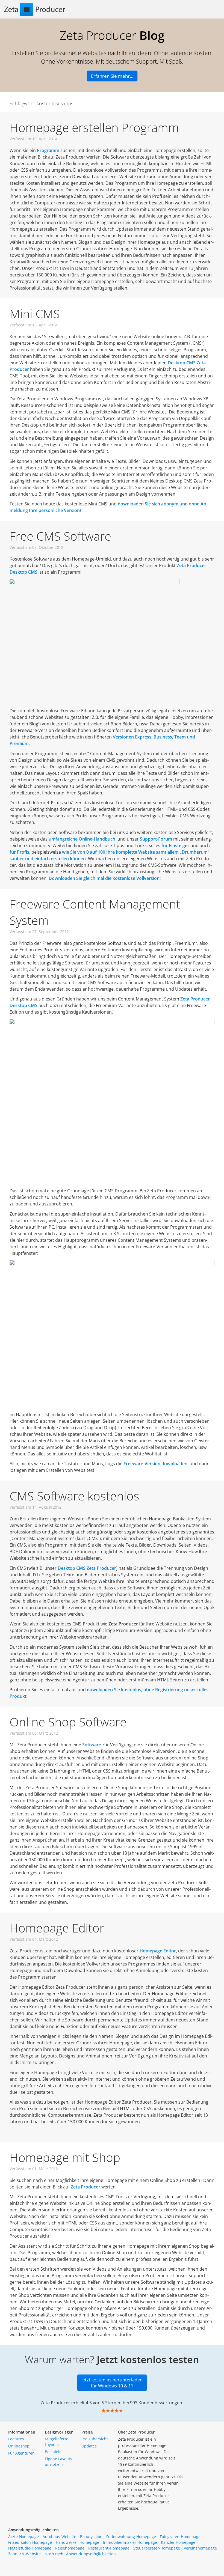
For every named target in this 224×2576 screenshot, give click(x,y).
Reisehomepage (70, 2548)
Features (16, 2439)
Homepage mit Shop (65, 2157)
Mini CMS (35, 314)
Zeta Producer (86, 2187)
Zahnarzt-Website (24, 2554)
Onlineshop (19, 2446)
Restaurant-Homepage (109, 2548)
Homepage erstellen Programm (94, 127)
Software (92, 1745)
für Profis (19, 852)
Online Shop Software (68, 1722)
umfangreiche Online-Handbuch (82, 839)
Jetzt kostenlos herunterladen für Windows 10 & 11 (112, 2383)
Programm (48, 150)
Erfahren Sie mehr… (112, 76)
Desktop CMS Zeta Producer (87, 1568)
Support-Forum (156, 839)
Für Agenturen (21, 2453)
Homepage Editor (57, 1928)
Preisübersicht (95, 2439)
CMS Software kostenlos (74, 1496)
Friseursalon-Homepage (30, 2542)
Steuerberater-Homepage (157, 2548)
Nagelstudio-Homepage (30, 2548)
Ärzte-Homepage (23, 2537)
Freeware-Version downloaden (155, 1464)
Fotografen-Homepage (180, 2537)
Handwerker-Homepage (77, 2542)
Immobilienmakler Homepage (130, 2542)
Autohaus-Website (59, 2537)
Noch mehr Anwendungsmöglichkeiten (80, 2554)
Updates (89, 2446)
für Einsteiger (175, 845)
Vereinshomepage (200, 2548)
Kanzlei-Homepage (178, 2542)
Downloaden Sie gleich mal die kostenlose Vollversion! (105, 878)
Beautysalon (91, 2537)
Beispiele (53, 2452)
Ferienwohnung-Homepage (131, 2537)
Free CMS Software (60, 536)
